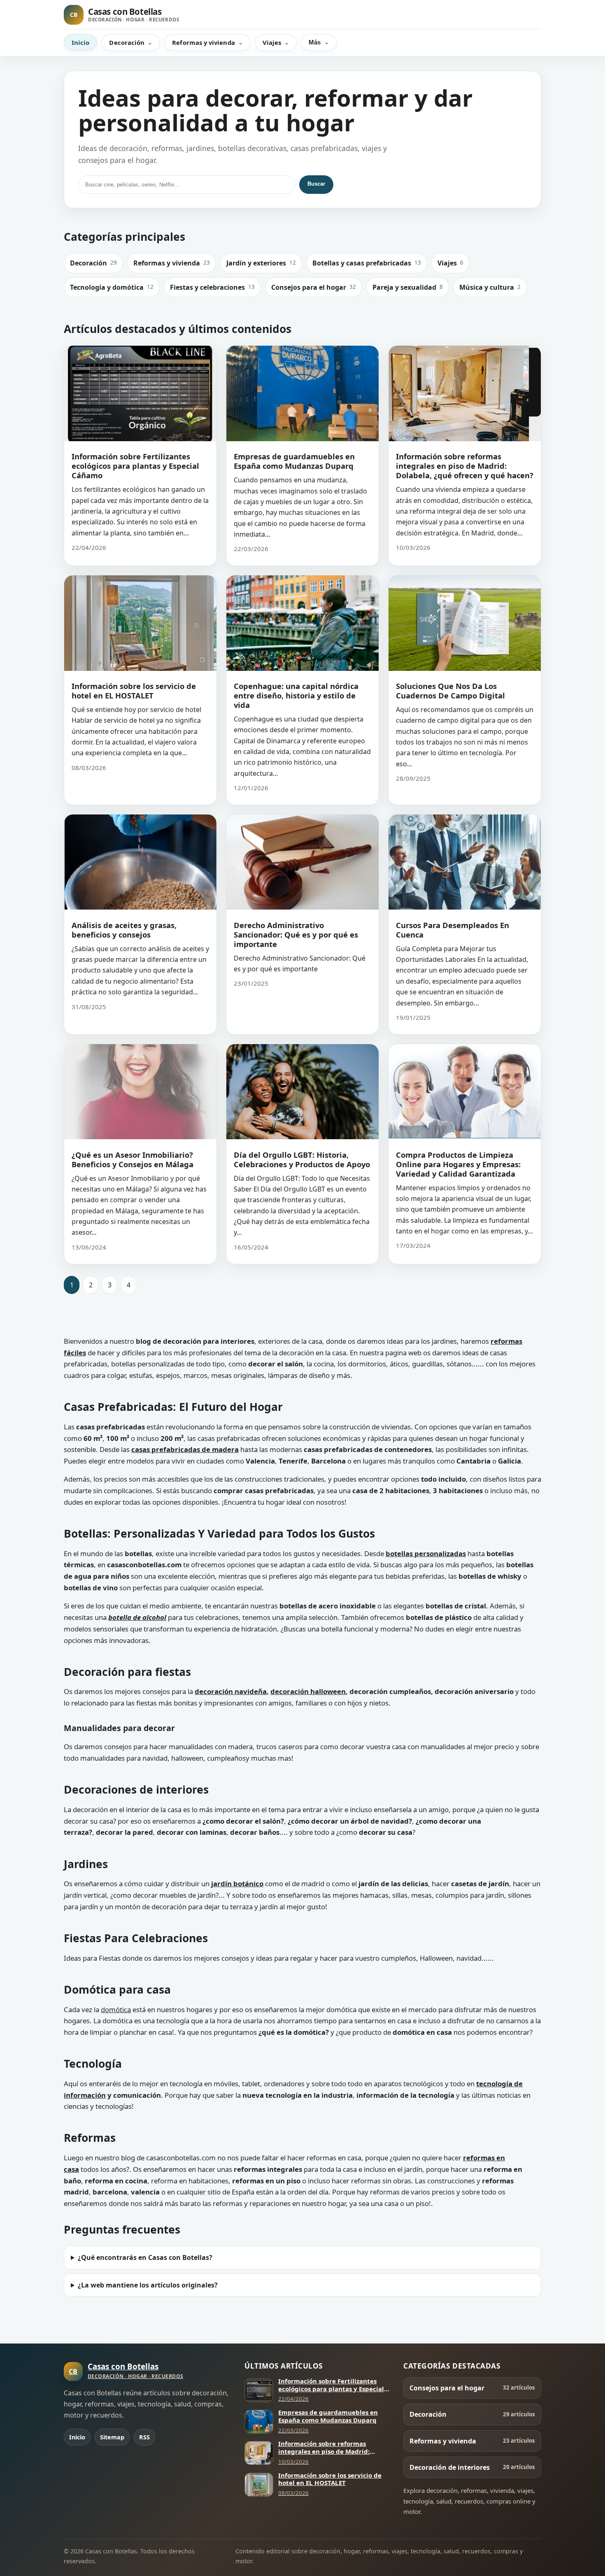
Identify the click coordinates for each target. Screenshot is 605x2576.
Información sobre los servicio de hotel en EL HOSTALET (134, 691)
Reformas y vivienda (203, 42)
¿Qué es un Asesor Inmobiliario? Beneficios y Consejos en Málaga (133, 1159)
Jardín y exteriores (261, 263)
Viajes (272, 42)
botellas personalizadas (426, 1553)
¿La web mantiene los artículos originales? (148, 2285)
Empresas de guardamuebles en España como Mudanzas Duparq (294, 461)
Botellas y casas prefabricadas (367, 263)
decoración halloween (308, 1691)
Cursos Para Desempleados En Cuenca (453, 930)
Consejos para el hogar (314, 287)
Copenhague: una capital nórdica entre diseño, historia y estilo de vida (296, 695)
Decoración (127, 42)
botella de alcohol (137, 1617)
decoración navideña (231, 1691)
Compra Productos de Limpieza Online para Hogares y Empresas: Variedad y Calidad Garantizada (458, 1164)
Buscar (316, 184)
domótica (116, 2009)
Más (315, 42)
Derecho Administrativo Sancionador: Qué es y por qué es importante (296, 934)
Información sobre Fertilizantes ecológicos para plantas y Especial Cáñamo (135, 466)
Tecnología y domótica (112, 287)
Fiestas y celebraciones (212, 287)
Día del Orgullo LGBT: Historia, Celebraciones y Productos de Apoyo (302, 1159)
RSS (144, 2437)
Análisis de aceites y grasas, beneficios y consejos (124, 930)
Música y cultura (490, 287)
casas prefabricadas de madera (185, 1449)
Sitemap (112, 2437)
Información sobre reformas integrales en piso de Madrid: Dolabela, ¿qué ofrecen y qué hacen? (465, 466)
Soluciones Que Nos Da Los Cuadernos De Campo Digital (450, 691)
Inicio (80, 42)
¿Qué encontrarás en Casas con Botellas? (145, 2257)
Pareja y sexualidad (408, 287)
